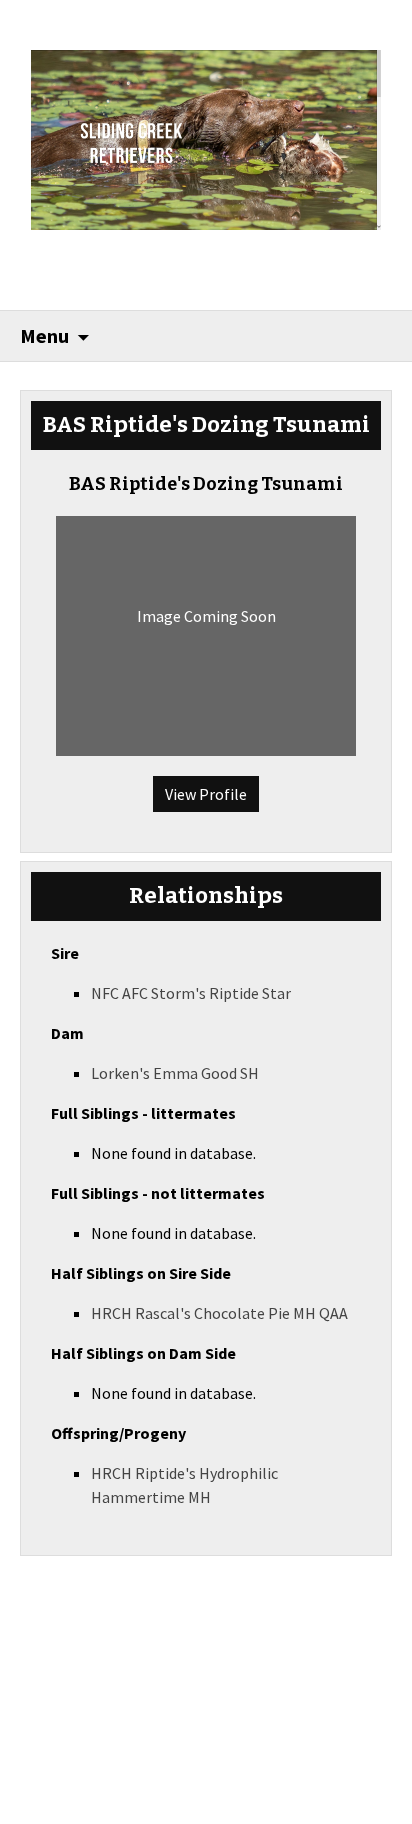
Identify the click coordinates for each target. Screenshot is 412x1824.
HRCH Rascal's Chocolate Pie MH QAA (219, 1313)
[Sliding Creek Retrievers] (206, 138)
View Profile (206, 794)
